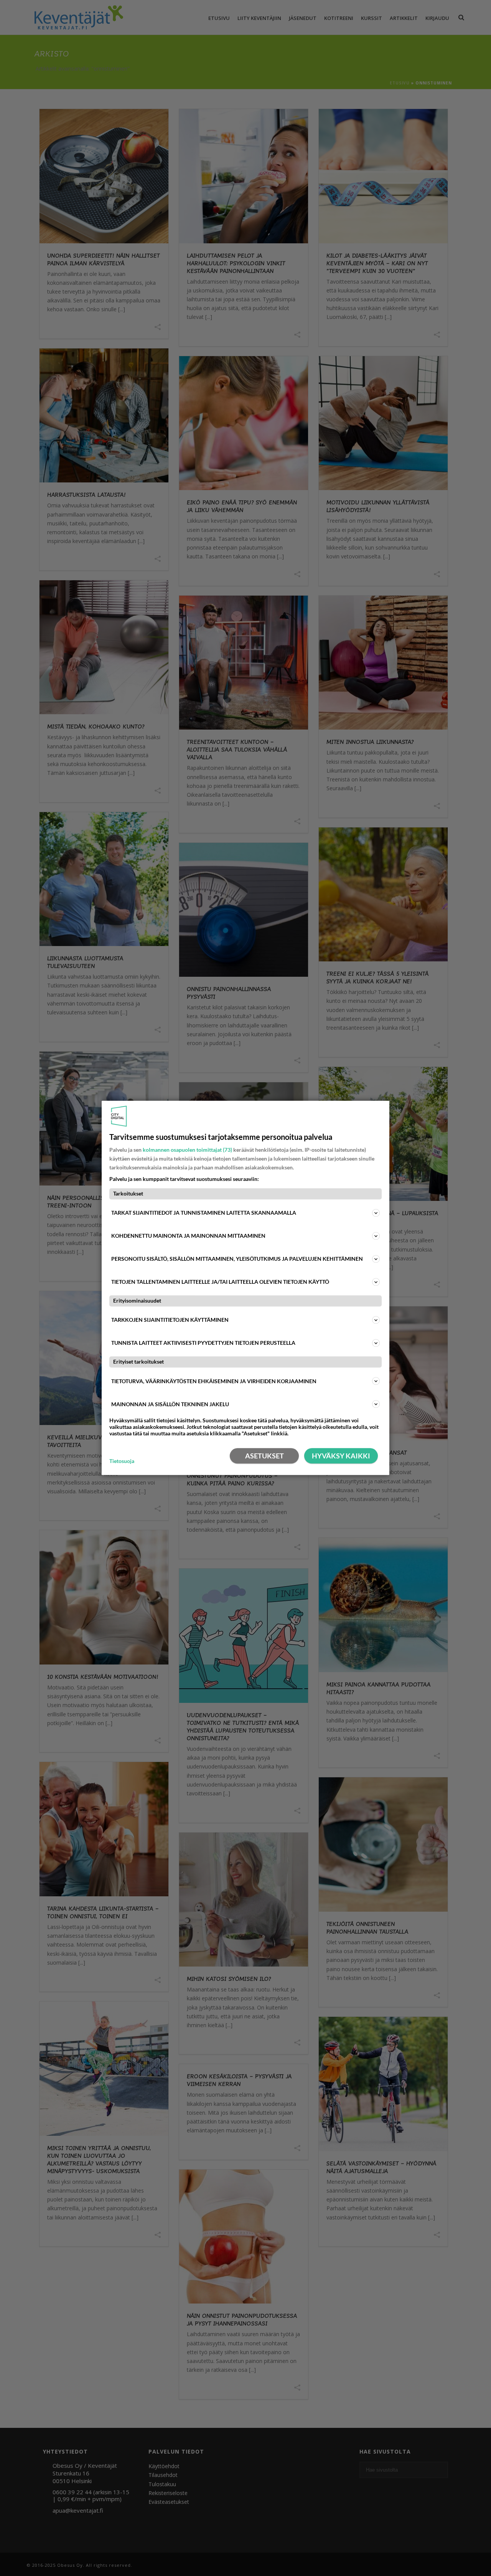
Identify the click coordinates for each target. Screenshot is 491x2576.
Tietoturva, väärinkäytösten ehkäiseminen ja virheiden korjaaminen (214, 1381)
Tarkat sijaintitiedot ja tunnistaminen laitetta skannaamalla (204, 1213)
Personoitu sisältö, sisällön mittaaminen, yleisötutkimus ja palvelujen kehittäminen (237, 1259)
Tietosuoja (122, 1461)
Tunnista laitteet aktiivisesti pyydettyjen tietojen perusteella (203, 1343)
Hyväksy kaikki (341, 1456)
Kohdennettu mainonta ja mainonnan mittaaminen (188, 1236)
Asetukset (264, 1456)
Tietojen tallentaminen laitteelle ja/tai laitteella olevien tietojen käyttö (220, 1282)
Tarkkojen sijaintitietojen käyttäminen (170, 1320)
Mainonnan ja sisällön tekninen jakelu (170, 1404)
